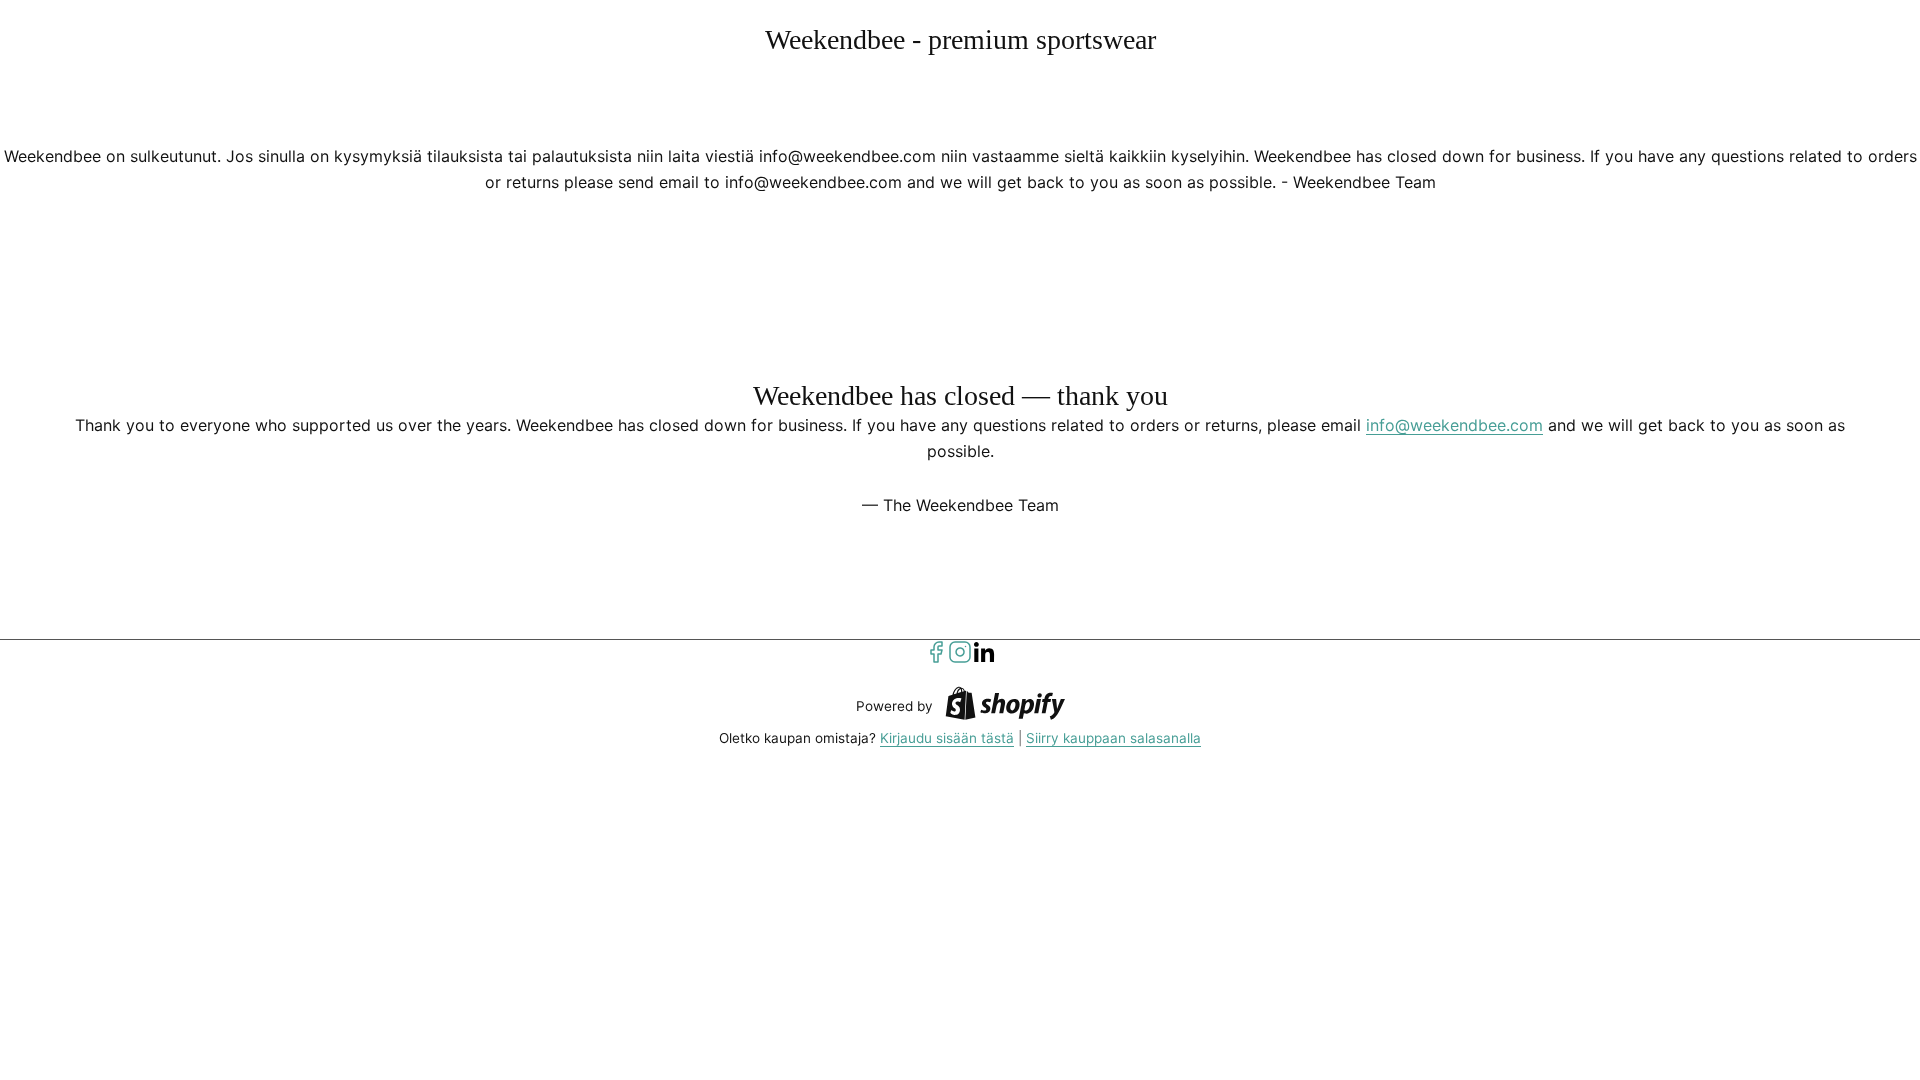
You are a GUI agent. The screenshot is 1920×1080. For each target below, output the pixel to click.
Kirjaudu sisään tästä (947, 738)
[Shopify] (1005, 706)
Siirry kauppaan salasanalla (1113, 738)
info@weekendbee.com (1454, 425)
